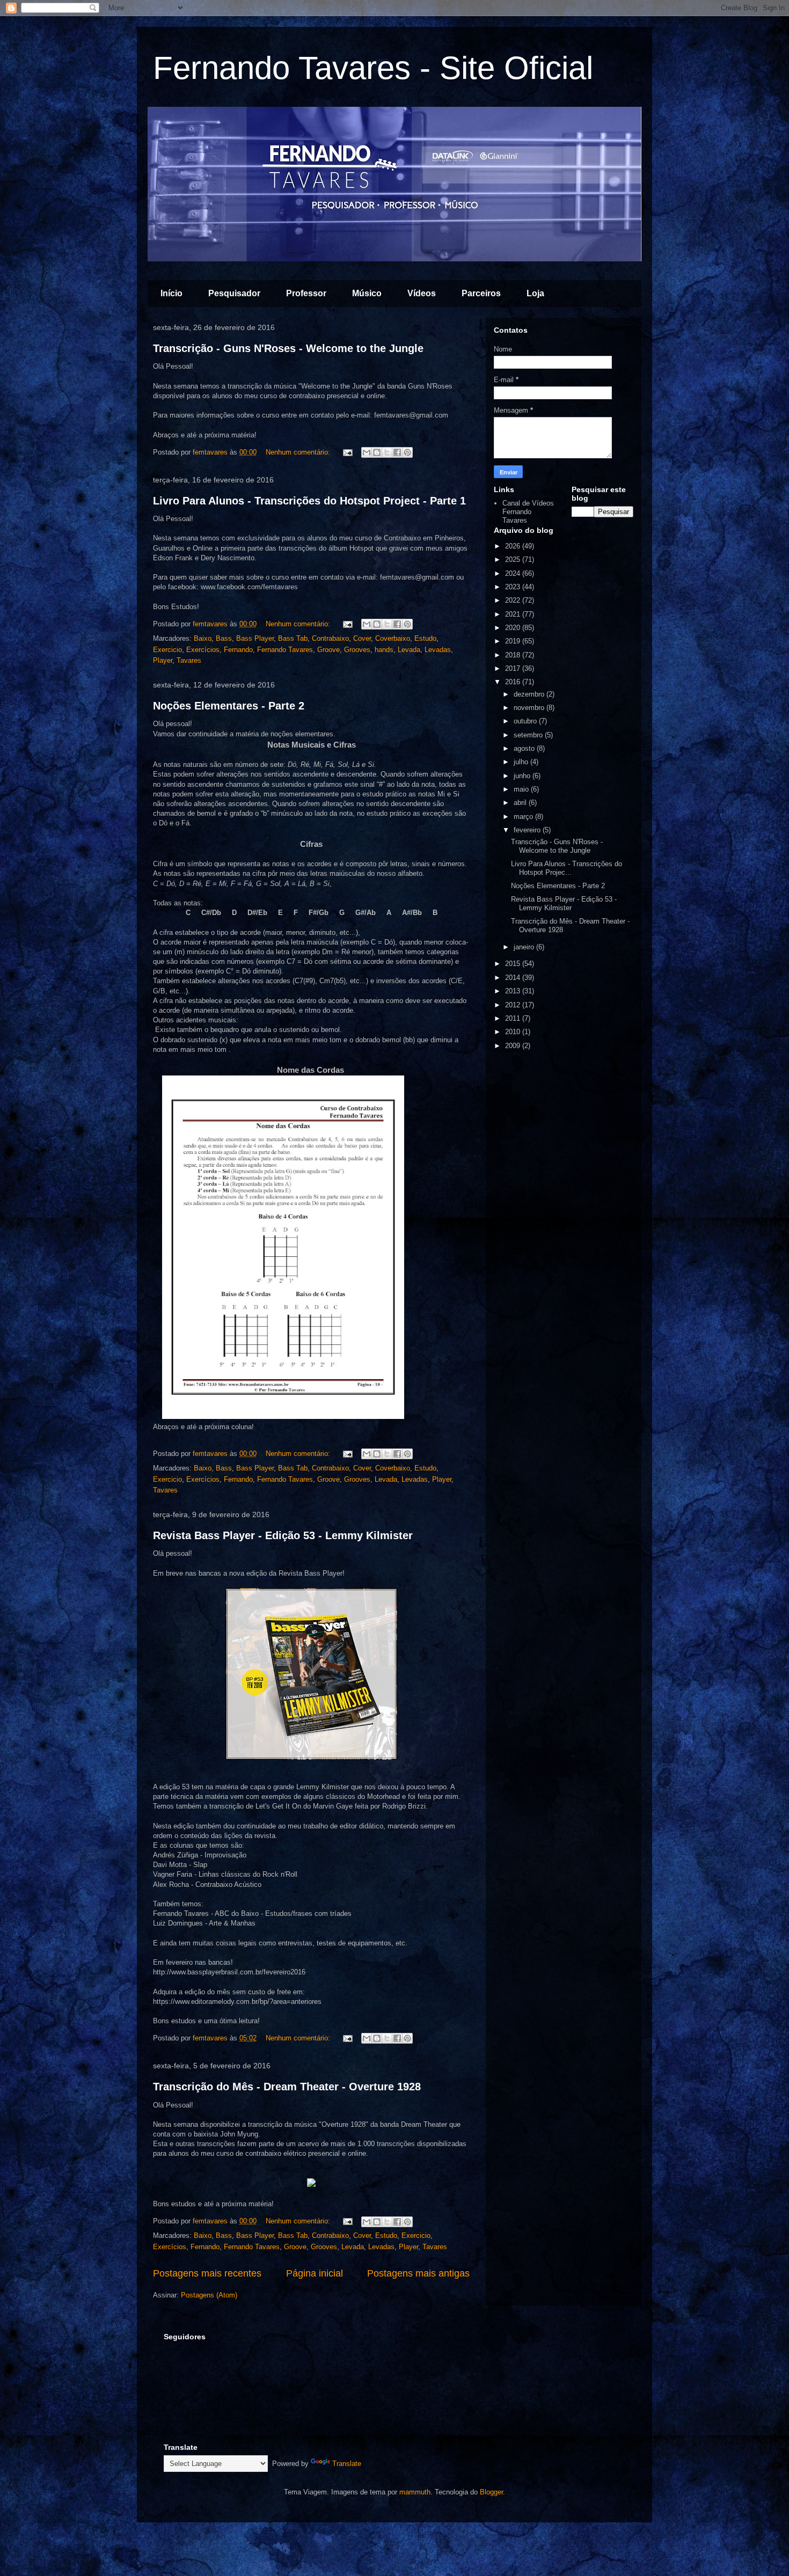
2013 (514, 991)
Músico (367, 293)
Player (163, 660)
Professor (306, 293)
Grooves (357, 650)
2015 (514, 964)
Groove (328, 650)
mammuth (415, 2492)
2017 (514, 668)
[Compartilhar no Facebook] (397, 452)
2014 (514, 978)
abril (521, 803)
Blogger (491, 2492)
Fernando (238, 650)
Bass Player (255, 638)
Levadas (438, 650)
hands (384, 650)
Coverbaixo (393, 638)
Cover (362, 638)
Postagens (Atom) (209, 2295)
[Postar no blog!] (377, 452)
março (524, 817)
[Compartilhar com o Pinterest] (407, 452)
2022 (514, 600)
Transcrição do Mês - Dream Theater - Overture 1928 (287, 2087)
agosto (525, 748)
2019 (514, 641)
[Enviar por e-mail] (367, 452)
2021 (514, 614)
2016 (514, 682)
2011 (514, 1018)
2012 (514, 1005)
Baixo (203, 638)
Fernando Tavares (285, 650)
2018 (514, 655)
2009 (514, 1046)
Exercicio (167, 650)
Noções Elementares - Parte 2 (229, 706)
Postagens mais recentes (207, 2273)
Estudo (425, 638)
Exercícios (203, 650)
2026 (514, 546)
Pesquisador (234, 293)
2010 (514, 1032)
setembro (529, 735)
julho (522, 762)
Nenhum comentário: (299, 452)
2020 (514, 628)
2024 (514, 573)
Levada (409, 650)
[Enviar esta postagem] (347, 452)
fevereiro (528, 830)
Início (171, 293)
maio (522, 789)
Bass (224, 638)
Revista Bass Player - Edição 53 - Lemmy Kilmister (283, 1535)
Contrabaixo (330, 638)
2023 (514, 587)
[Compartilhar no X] (387, 452)
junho (523, 776)
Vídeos (422, 293)
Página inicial (315, 2273)
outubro (526, 721)
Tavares (189, 660)
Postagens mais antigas (418, 2273)
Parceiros (481, 293)
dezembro (530, 694)
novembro (530, 708)
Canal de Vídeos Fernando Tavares (528, 511)
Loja (535, 293)
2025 (514, 559)
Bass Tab (293, 638)
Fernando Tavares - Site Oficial (373, 68)
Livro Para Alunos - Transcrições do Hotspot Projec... (567, 868)
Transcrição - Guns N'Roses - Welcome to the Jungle (288, 348)
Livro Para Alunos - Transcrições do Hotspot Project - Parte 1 (309, 501)
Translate (347, 2464)
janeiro (525, 947)
